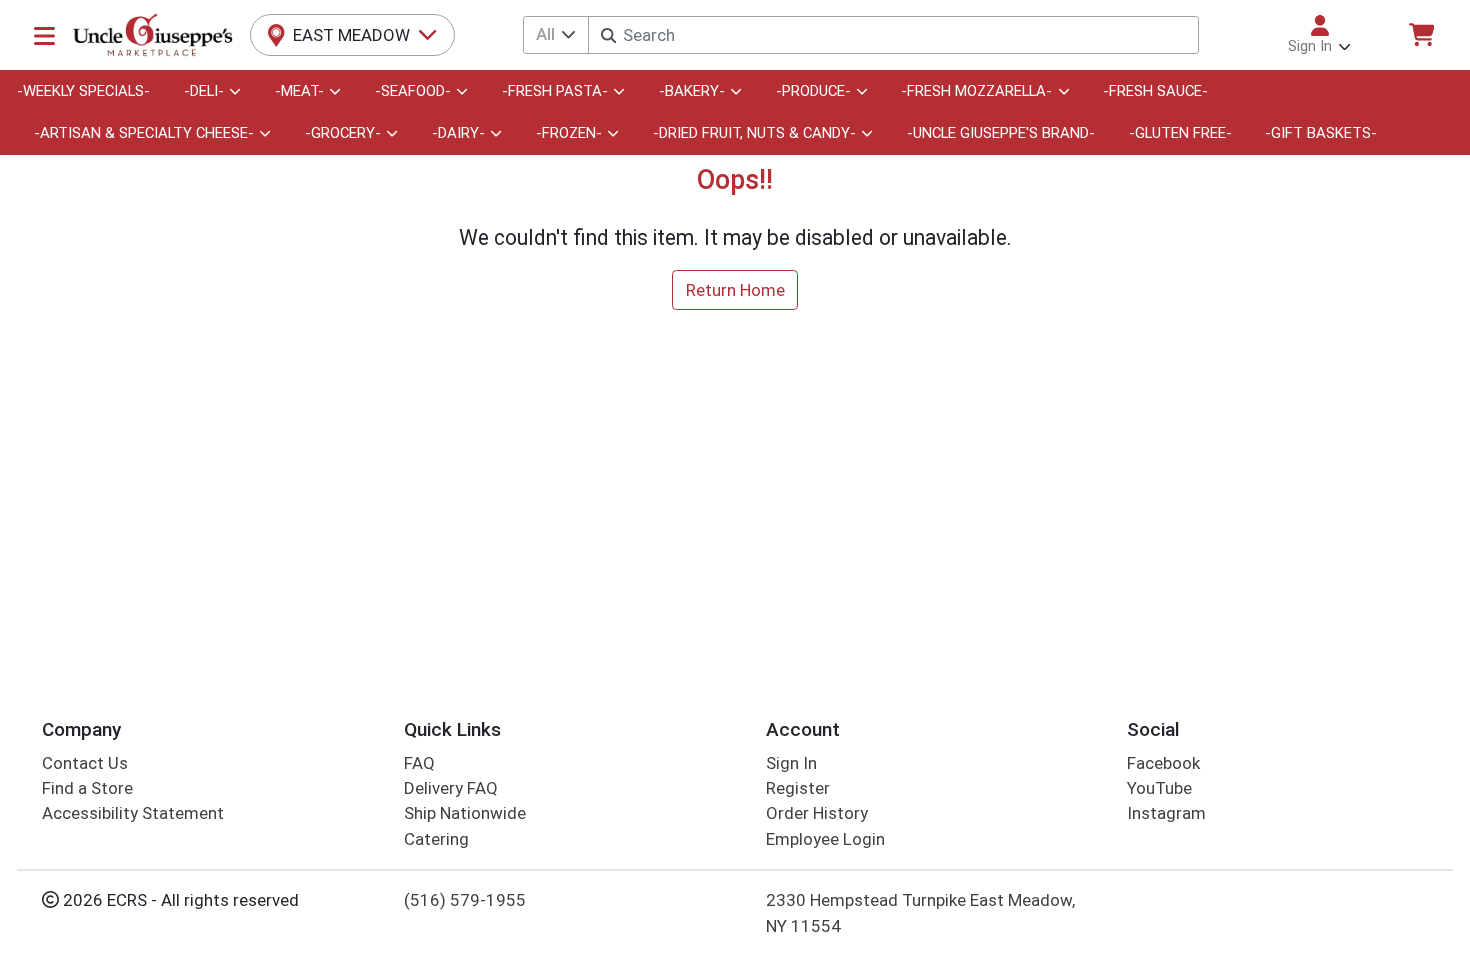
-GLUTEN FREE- (1180, 133)
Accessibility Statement (133, 813)
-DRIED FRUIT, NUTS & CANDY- (754, 133)
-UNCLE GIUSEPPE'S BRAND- (1001, 133)
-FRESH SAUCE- (1155, 91)
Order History (817, 813)
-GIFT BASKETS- (1321, 133)
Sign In (791, 763)
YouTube (1159, 788)
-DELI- (204, 91)
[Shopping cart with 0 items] (1421, 34)
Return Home (735, 290)
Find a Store (87, 788)
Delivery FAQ (451, 788)
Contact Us (85, 763)
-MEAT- (299, 91)
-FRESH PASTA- (555, 91)
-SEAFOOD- (413, 91)
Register (798, 788)
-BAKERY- (692, 91)
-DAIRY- (458, 133)
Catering (436, 839)
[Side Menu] (44, 35)
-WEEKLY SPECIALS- (83, 91)
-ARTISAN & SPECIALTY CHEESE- (144, 133)
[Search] (608, 35)
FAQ (419, 763)
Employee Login (825, 839)
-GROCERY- (343, 133)
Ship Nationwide (465, 813)
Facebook (1163, 763)
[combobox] (893, 35)
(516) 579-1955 (465, 900)
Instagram (1166, 813)
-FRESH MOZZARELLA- (976, 91)
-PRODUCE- (813, 91)
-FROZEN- (569, 133)
